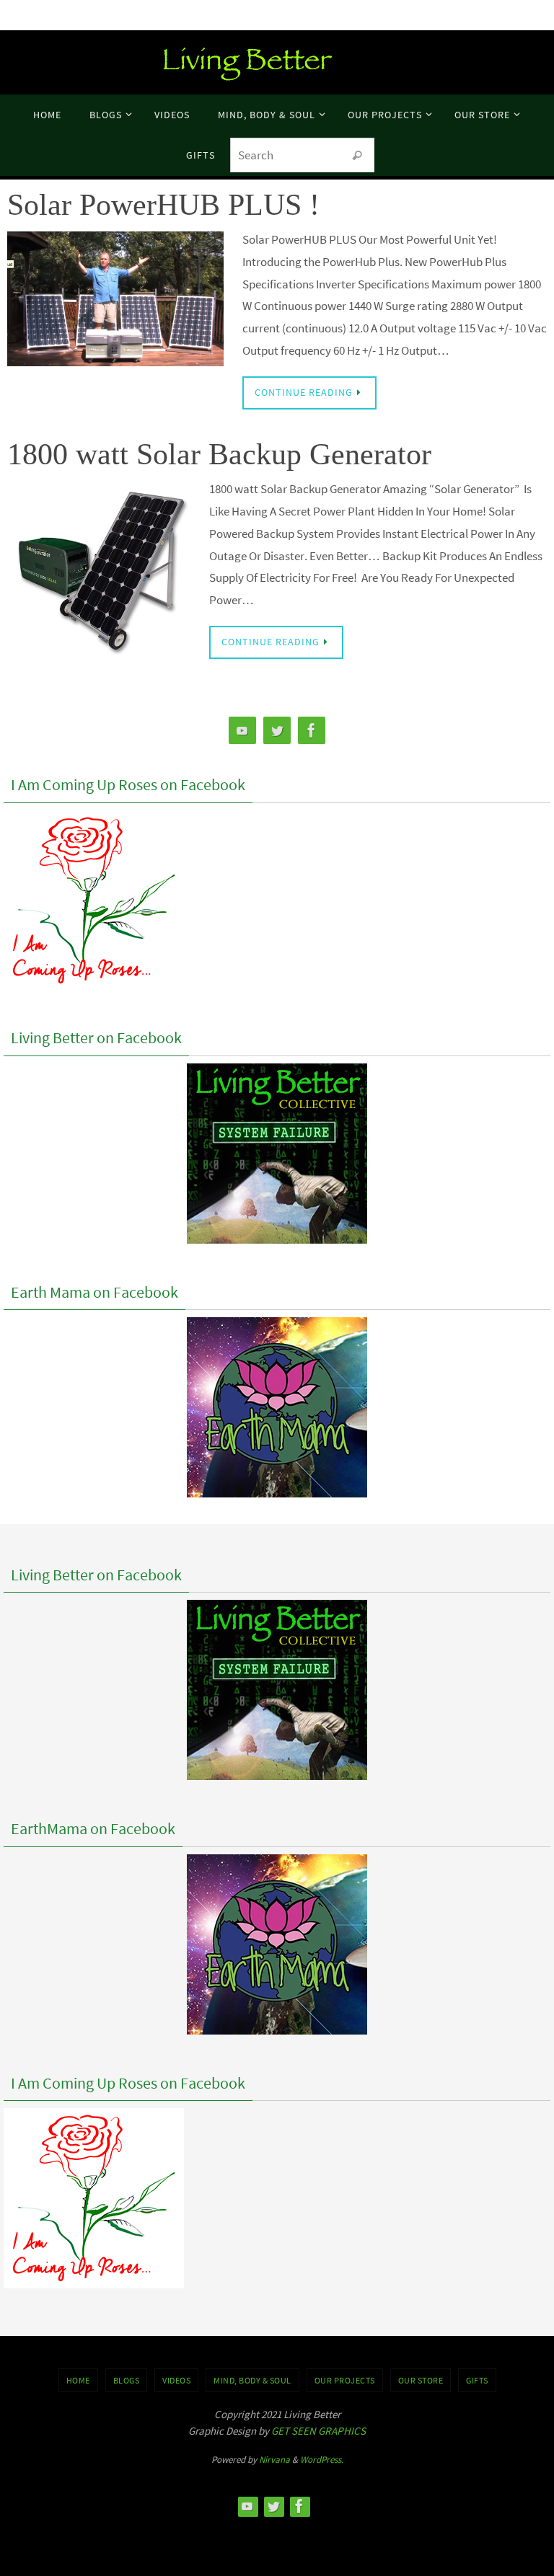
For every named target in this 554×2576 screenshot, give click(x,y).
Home (78, 2380)
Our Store (421, 2380)
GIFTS (477, 2380)
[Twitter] (277, 731)
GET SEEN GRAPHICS (318, 2431)
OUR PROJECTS (345, 2380)
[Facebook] (312, 731)
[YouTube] (242, 731)
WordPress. (322, 2460)
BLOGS (127, 2380)
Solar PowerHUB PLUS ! (163, 205)
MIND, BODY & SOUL (252, 2380)
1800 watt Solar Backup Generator (219, 454)
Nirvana (274, 2460)
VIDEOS (176, 2380)
